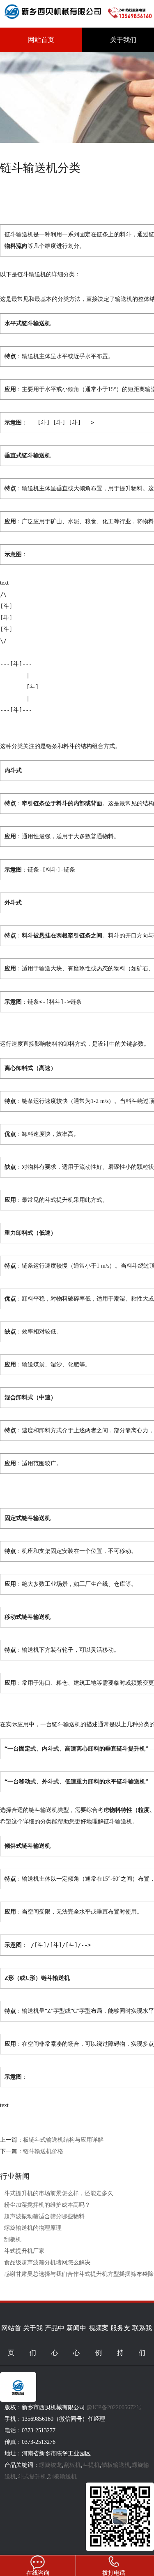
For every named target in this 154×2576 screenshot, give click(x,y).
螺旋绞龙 (51, 2465)
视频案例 (99, 2340)
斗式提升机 (32, 2477)
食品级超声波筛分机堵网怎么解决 (47, 2262)
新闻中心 (76, 2340)
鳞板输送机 (116, 2465)
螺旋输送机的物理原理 (33, 2228)
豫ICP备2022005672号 (121, 2309)
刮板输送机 (62, 2477)
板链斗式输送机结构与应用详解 (63, 2140)
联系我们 (142, 2340)
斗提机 (91, 2465)
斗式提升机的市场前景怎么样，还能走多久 (59, 2193)
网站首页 (41, 40)
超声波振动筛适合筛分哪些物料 (44, 2216)
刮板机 (13, 2239)
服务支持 (120, 2340)
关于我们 (33, 2340)
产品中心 (55, 2340)
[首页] (54, 21)
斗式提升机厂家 (24, 2251)
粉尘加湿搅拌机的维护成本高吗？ (47, 2205)
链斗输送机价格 (43, 2151)
